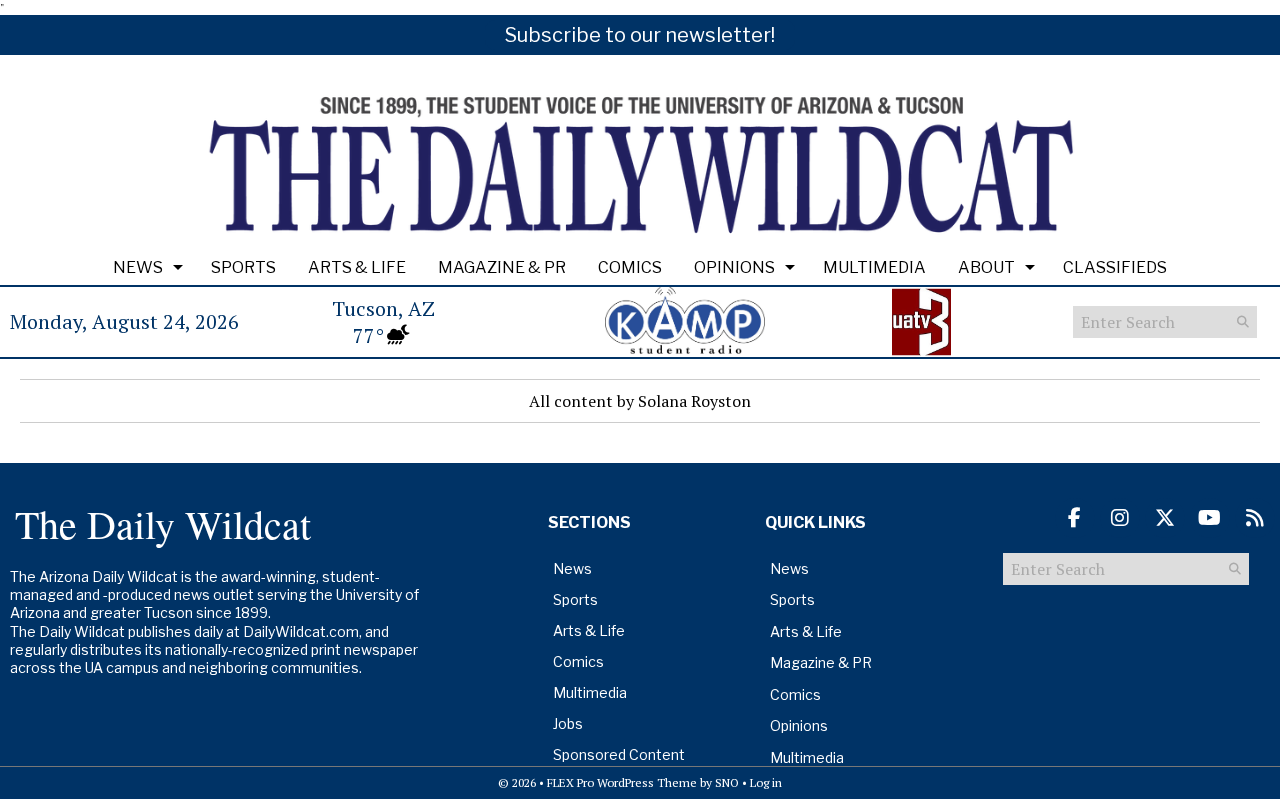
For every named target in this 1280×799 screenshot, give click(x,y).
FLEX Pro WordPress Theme (622, 782)
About (986, 267)
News (138, 267)
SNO (727, 782)
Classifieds (1115, 267)
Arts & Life (357, 267)
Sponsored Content (619, 754)
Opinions (734, 267)
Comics (630, 267)
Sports (243, 267)
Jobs (568, 723)
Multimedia (874, 267)
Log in (766, 782)
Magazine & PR (502, 267)
